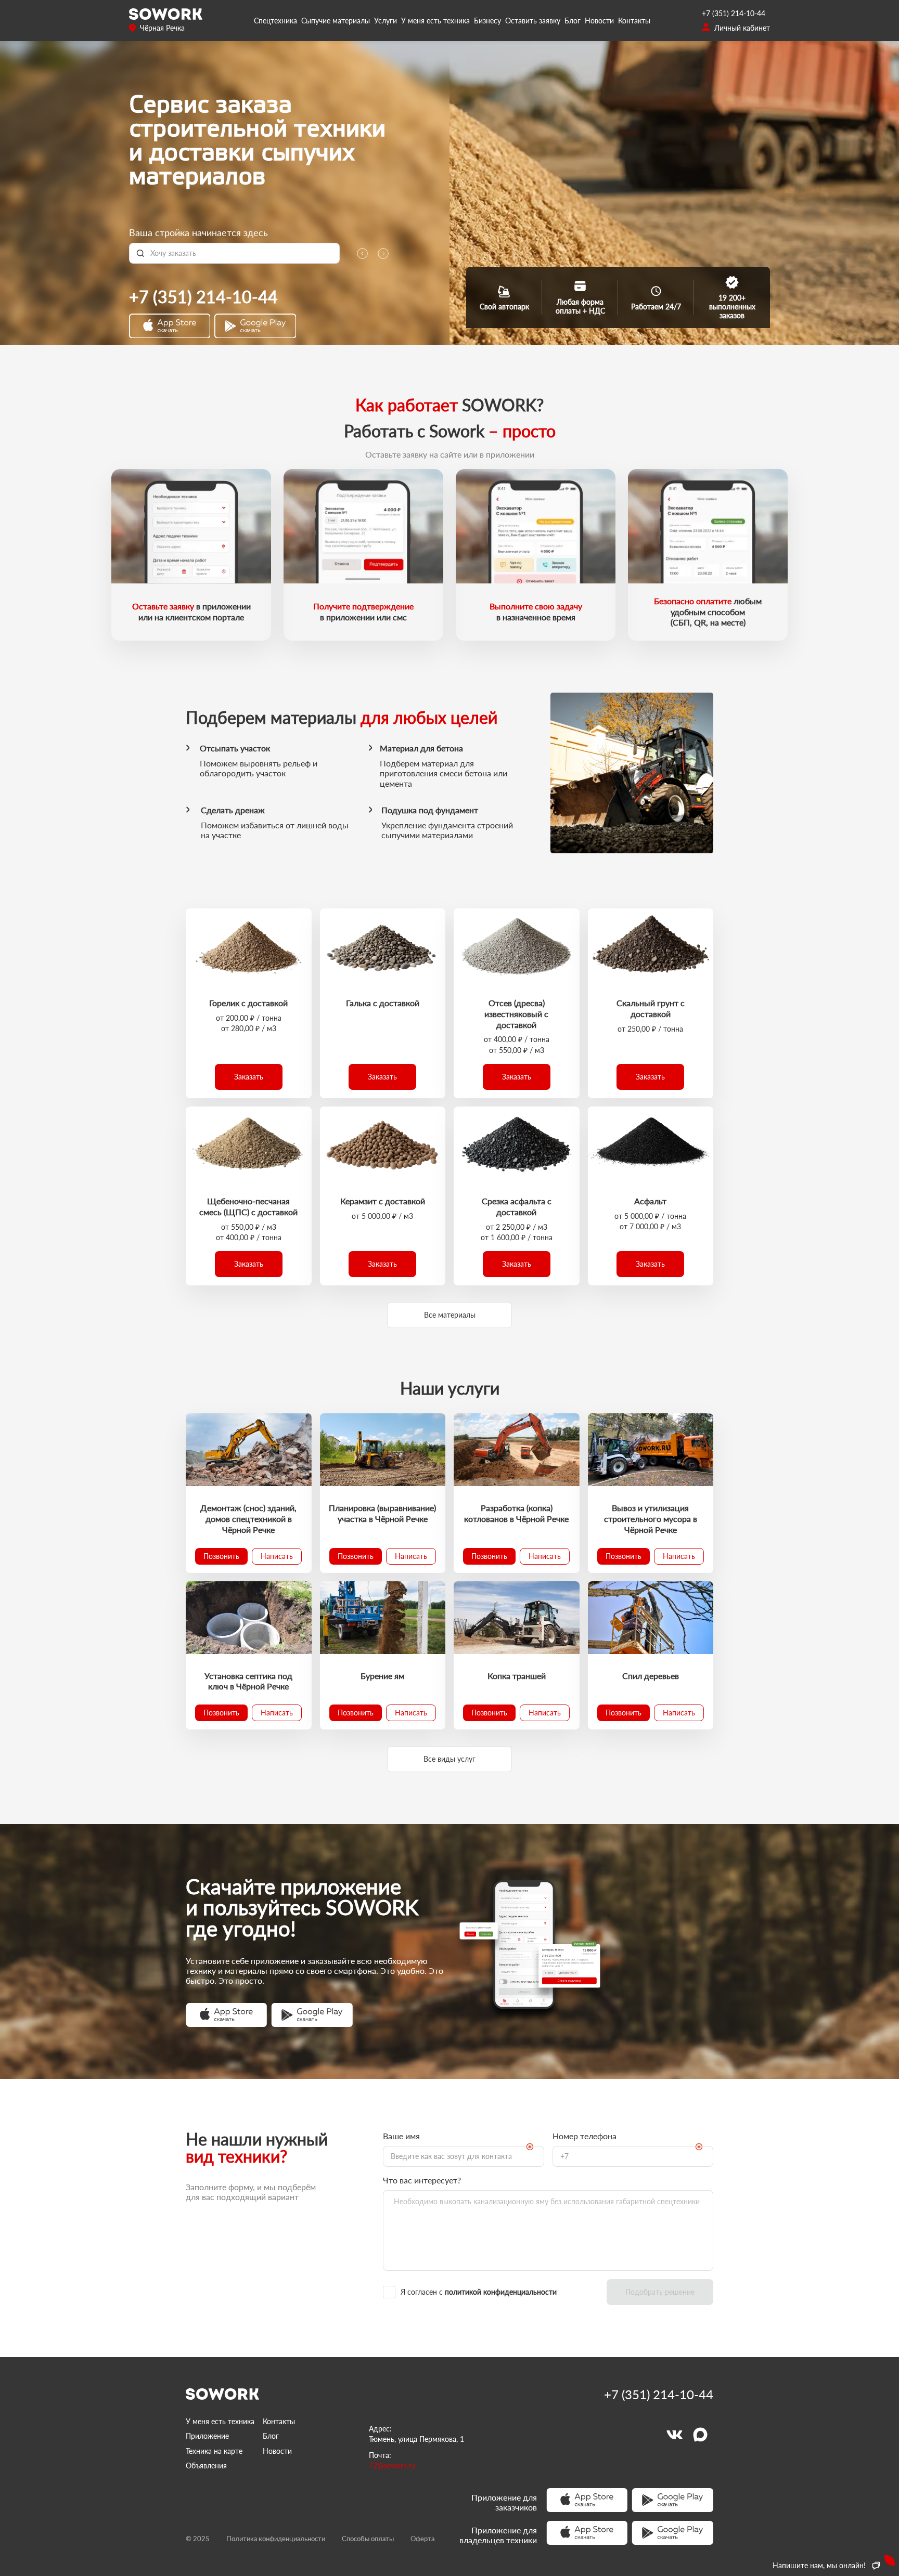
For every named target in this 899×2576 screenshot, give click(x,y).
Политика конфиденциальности (276, 2539)
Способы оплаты (368, 2539)
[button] (249, 1077)
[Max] (700, 2435)
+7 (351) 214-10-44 (734, 13)
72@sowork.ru (392, 2466)
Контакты (634, 21)
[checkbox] (491, 2292)
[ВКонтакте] (674, 2435)
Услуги (386, 21)
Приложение (207, 2436)
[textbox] (242, 253)
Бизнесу (487, 21)
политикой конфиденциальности (501, 2292)
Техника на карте (214, 2451)
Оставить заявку (533, 21)
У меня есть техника (435, 21)
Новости (599, 21)
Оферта (422, 2539)
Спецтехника (275, 21)
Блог (573, 21)
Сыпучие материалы (336, 21)
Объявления (206, 2466)
